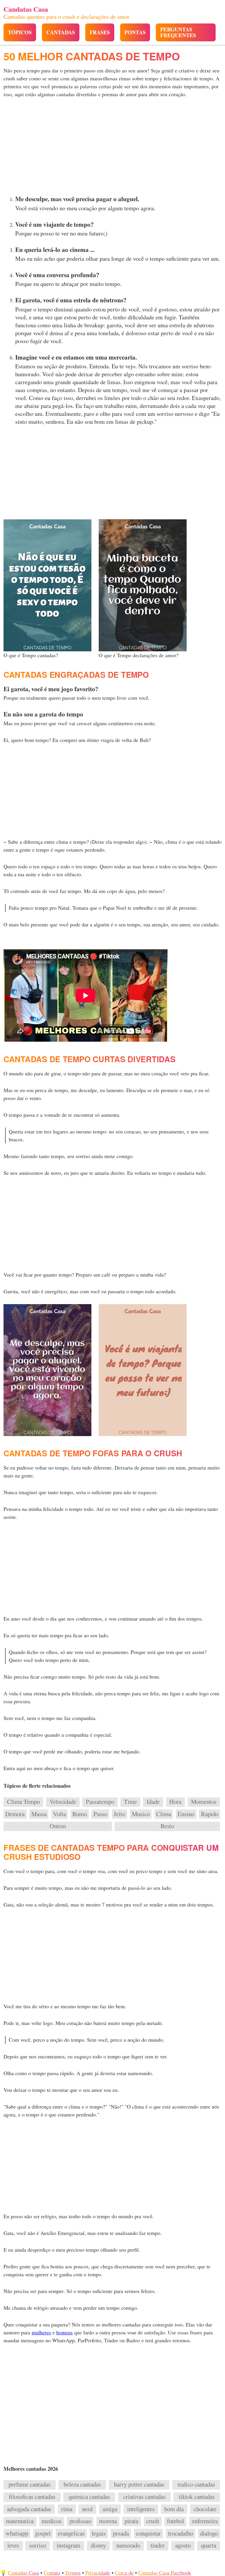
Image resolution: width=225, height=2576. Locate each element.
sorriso (38, 2546)
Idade (153, 1802)
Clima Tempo (23, 1802)
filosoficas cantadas (32, 2497)
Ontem (58, 1826)
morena (108, 2521)
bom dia (174, 2509)
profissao (80, 2521)
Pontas (135, 32)
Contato (52, 2572)
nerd (87, 2509)
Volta (59, 1814)
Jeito (119, 1814)
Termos (73, 2572)
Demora (15, 1814)
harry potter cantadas (139, 2485)
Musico (141, 1814)
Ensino (186, 1814)
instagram (68, 2546)
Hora (175, 1802)
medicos (52, 2521)
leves (13, 2546)
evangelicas (71, 2533)
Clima (164, 1814)
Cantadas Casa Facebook (165, 2572)
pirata (131, 2521)
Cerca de (124, 2572)
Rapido (210, 1814)
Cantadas (61, 32)
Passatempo (100, 1802)
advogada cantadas (29, 2509)
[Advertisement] (112, 148)
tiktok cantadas (197, 2497)
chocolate (205, 2509)
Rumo (80, 1814)
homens (64, 2332)
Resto (167, 1826)
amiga (110, 2509)
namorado (128, 2546)
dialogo (209, 2533)
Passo (100, 1814)
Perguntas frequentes (178, 32)
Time (130, 1802)
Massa (39, 1814)
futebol (175, 2521)
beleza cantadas (82, 2485)
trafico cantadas (196, 2485)
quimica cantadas (89, 2497)
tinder (158, 2546)
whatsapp (17, 2533)
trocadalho (180, 2533)
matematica (20, 2521)
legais (99, 2533)
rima (67, 2509)
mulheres (41, 2332)
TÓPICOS (20, 32)
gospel (43, 2533)
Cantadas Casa (23, 2572)
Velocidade (63, 1802)
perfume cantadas (29, 2485)
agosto (183, 2546)
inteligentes (141, 2509)
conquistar (148, 2533)
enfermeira (205, 2521)
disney (98, 2546)
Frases (100, 32)
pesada (121, 2533)
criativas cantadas (144, 2497)
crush (153, 2521)
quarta (209, 2546)
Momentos (204, 1802)
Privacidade (98, 2572)
